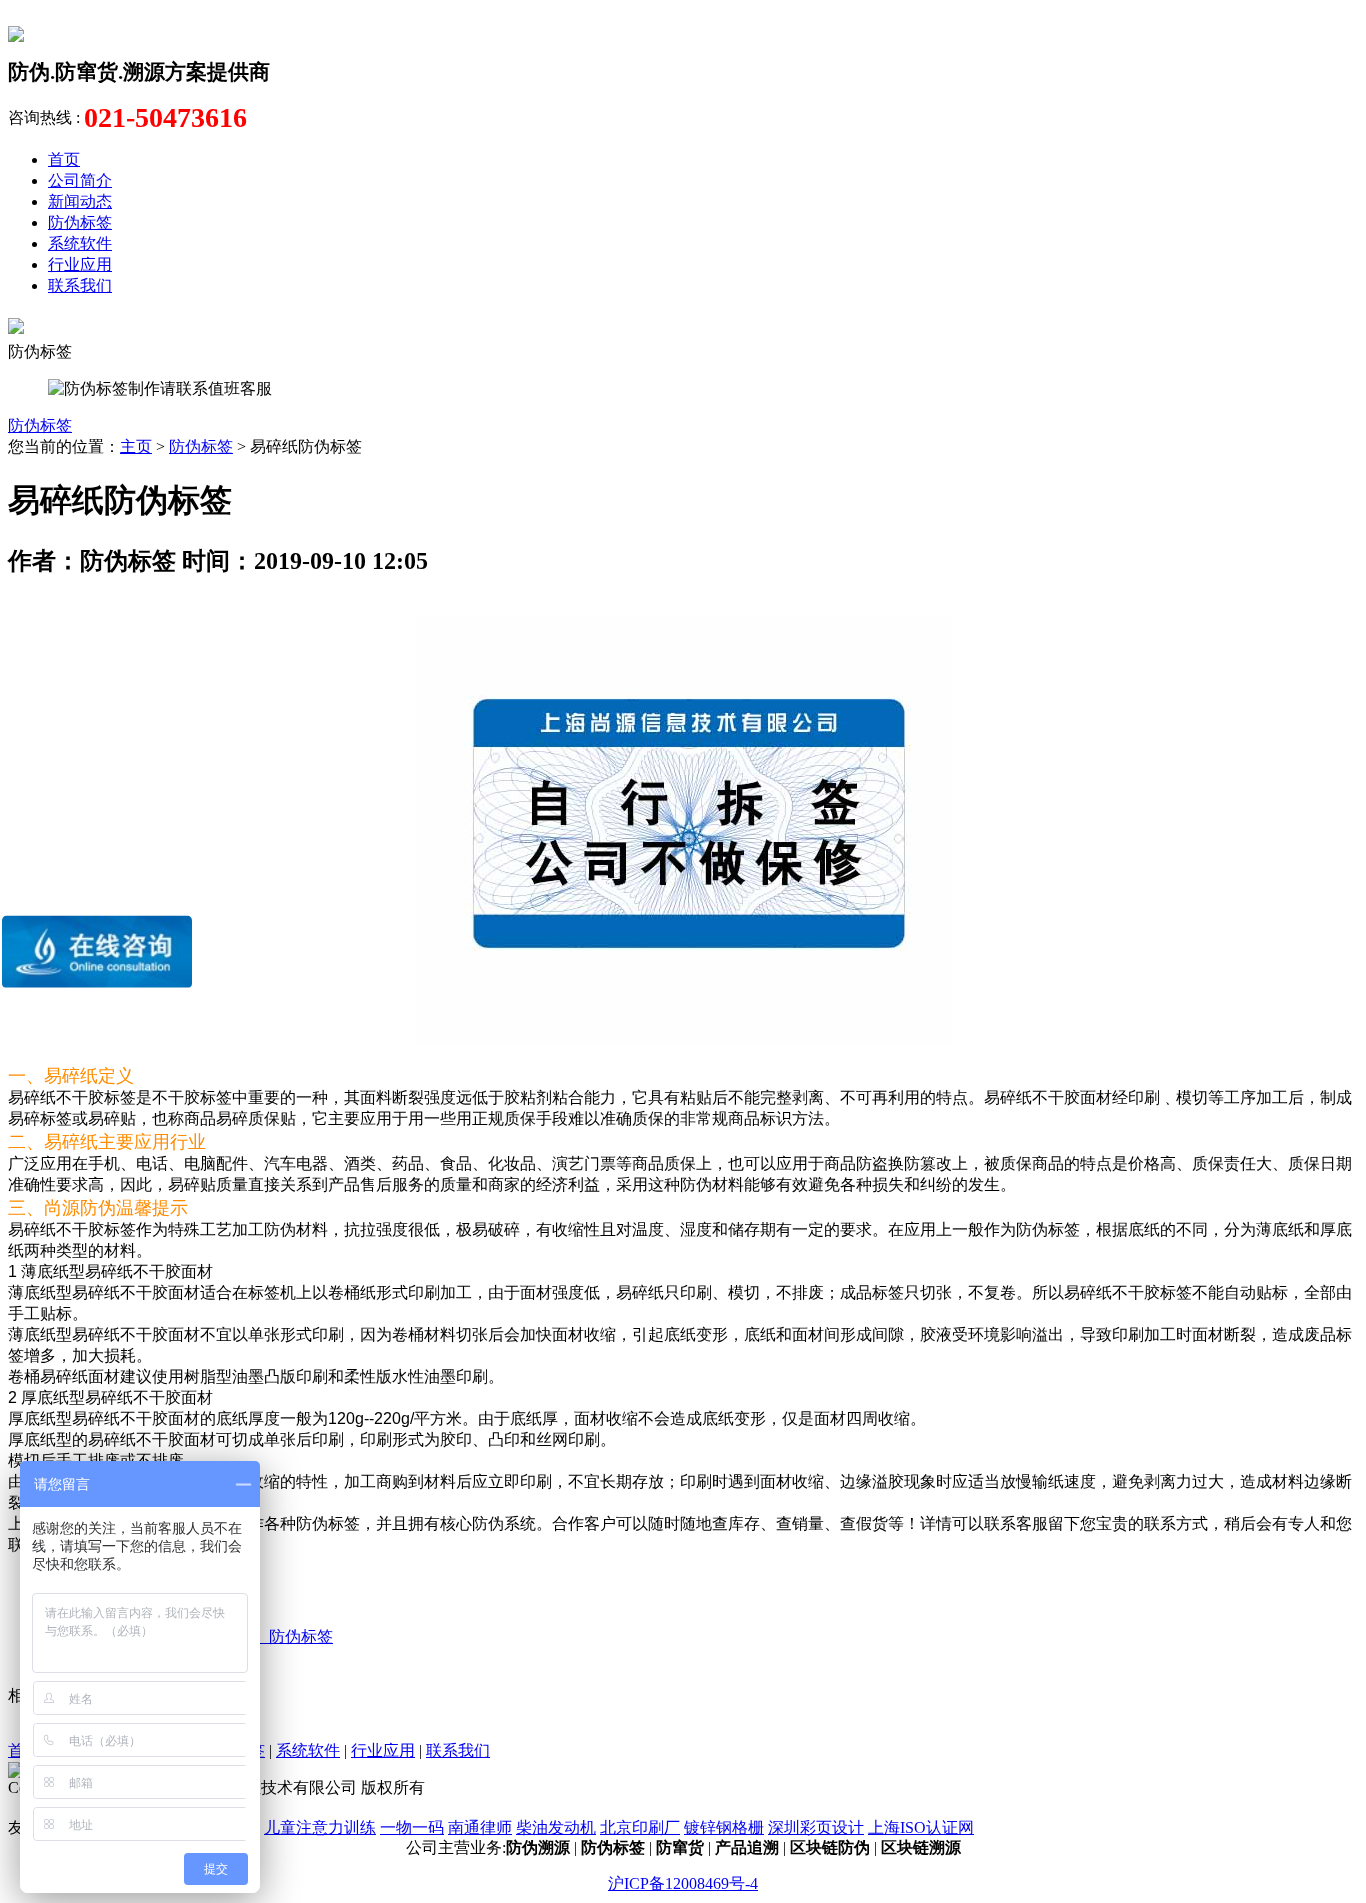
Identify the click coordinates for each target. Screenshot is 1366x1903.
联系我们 (80, 285)
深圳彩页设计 (816, 1827)
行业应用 (80, 264)
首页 (64, 159)
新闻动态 (80, 201)
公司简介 (80, 180)
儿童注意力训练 (320, 1827)
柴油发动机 (556, 1827)
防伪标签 (80, 222)
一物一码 (412, 1827)
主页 (136, 446)
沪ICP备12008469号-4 (683, 1883)
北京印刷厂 (640, 1827)
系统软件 (80, 243)
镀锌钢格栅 (724, 1827)
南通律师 (480, 1827)
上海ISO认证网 (921, 1827)
